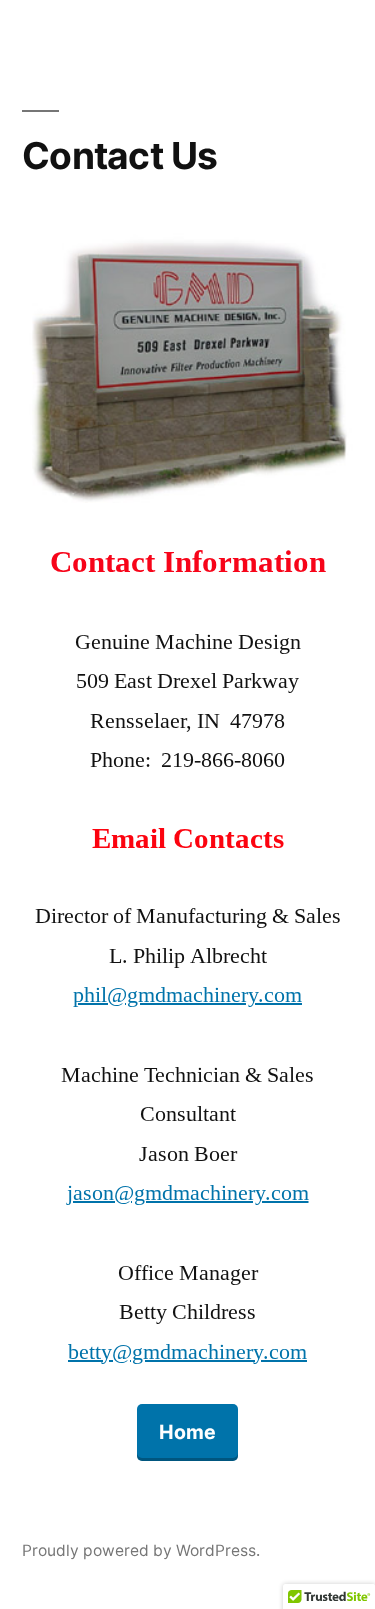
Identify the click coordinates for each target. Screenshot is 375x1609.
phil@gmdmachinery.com (187, 995)
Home (187, 1432)
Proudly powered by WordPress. (141, 1550)
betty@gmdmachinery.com (187, 1352)
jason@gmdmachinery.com (188, 1193)
